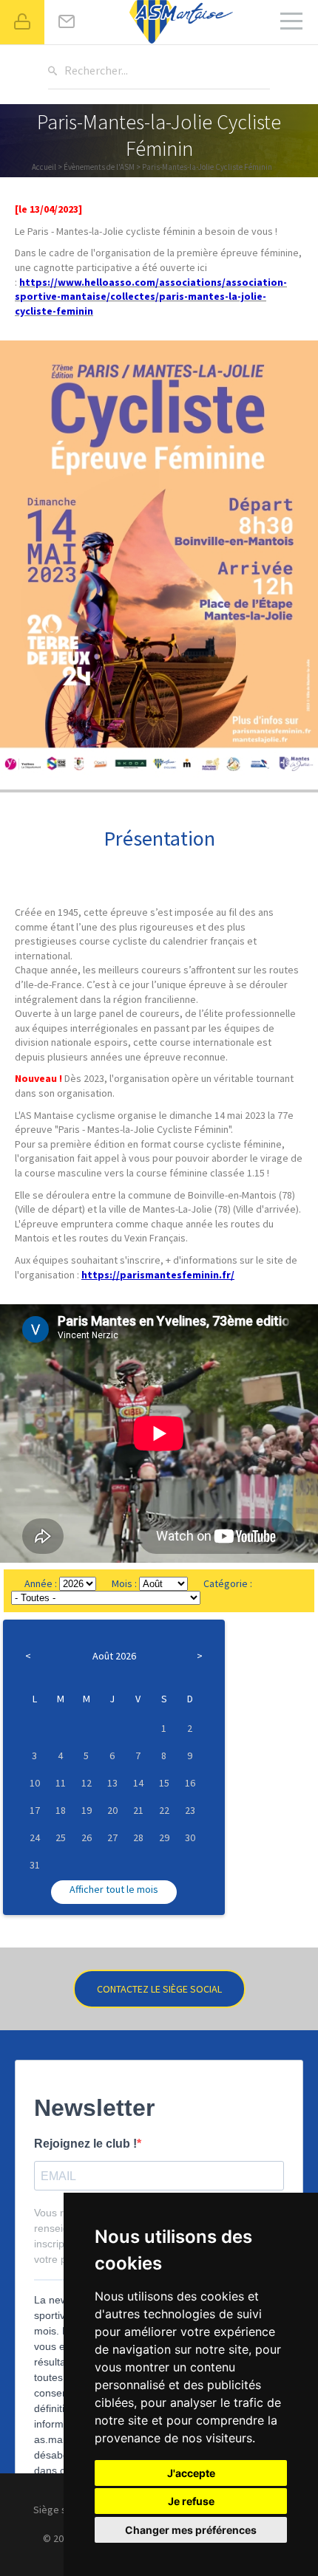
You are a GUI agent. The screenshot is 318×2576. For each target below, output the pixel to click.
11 (61, 1783)
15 (164, 1783)
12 (87, 1783)
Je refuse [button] (191, 2501)
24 (35, 1837)
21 (138, 1810)
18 (61, 1810)
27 (112, 1837)
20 (112, 1810)
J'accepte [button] (191, 2473)
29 (164, 1837)
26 (87, 1837)
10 (35, 1783)
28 (138, 1837)
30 (190, 1837)
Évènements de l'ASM (99, 167)
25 (61, 1837)
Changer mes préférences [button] (191, 2530)
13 (112, 1783)
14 (138, 1783)
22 (164, 1810)
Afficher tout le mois (114, 1889)
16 (190, 1783)
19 (87, 1810)
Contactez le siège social (159, 1989)
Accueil (44, 167)
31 (35, 1865)
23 (190, 1810)
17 (35, 1810)
